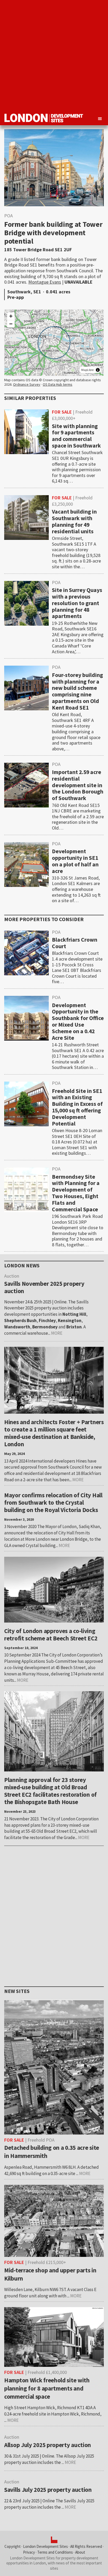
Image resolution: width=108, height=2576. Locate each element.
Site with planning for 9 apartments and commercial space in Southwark (76, 436)
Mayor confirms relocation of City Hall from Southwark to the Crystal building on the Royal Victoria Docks (53, 1502)
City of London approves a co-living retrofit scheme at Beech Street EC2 (51, 1635)
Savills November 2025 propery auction (44, 1287)
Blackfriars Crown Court (75, 943)
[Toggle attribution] (98, 370)
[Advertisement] (54, 54)
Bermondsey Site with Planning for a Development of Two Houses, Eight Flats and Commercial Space (76, 1193)
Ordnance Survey (27, 384)
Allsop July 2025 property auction (48, 2445)
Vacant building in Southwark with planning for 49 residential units (74, 521)
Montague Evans (45, 282)
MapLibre (87, 370)
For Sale (62, 412)
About (80, 2552)
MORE (57, 1333)
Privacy (29, 2552)
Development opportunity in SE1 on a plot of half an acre (75, 861)
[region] (54, 343)
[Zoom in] (11, 316)
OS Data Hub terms (58, 384)
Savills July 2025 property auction (48, 2490)
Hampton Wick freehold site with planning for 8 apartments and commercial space (47, 2388)
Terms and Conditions (55, 2552)
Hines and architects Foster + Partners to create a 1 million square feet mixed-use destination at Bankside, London (54, 1433)
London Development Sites (45, 2546)
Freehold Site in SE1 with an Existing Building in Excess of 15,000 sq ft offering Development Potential (77, 1107)
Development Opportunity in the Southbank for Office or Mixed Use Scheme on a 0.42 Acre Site (78, 1021)
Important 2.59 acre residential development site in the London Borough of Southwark (78, 785)
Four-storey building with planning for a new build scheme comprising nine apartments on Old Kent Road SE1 (77, 691)
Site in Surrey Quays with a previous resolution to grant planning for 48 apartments (77, 603)
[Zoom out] (11, 324)
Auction (12, 2437)
